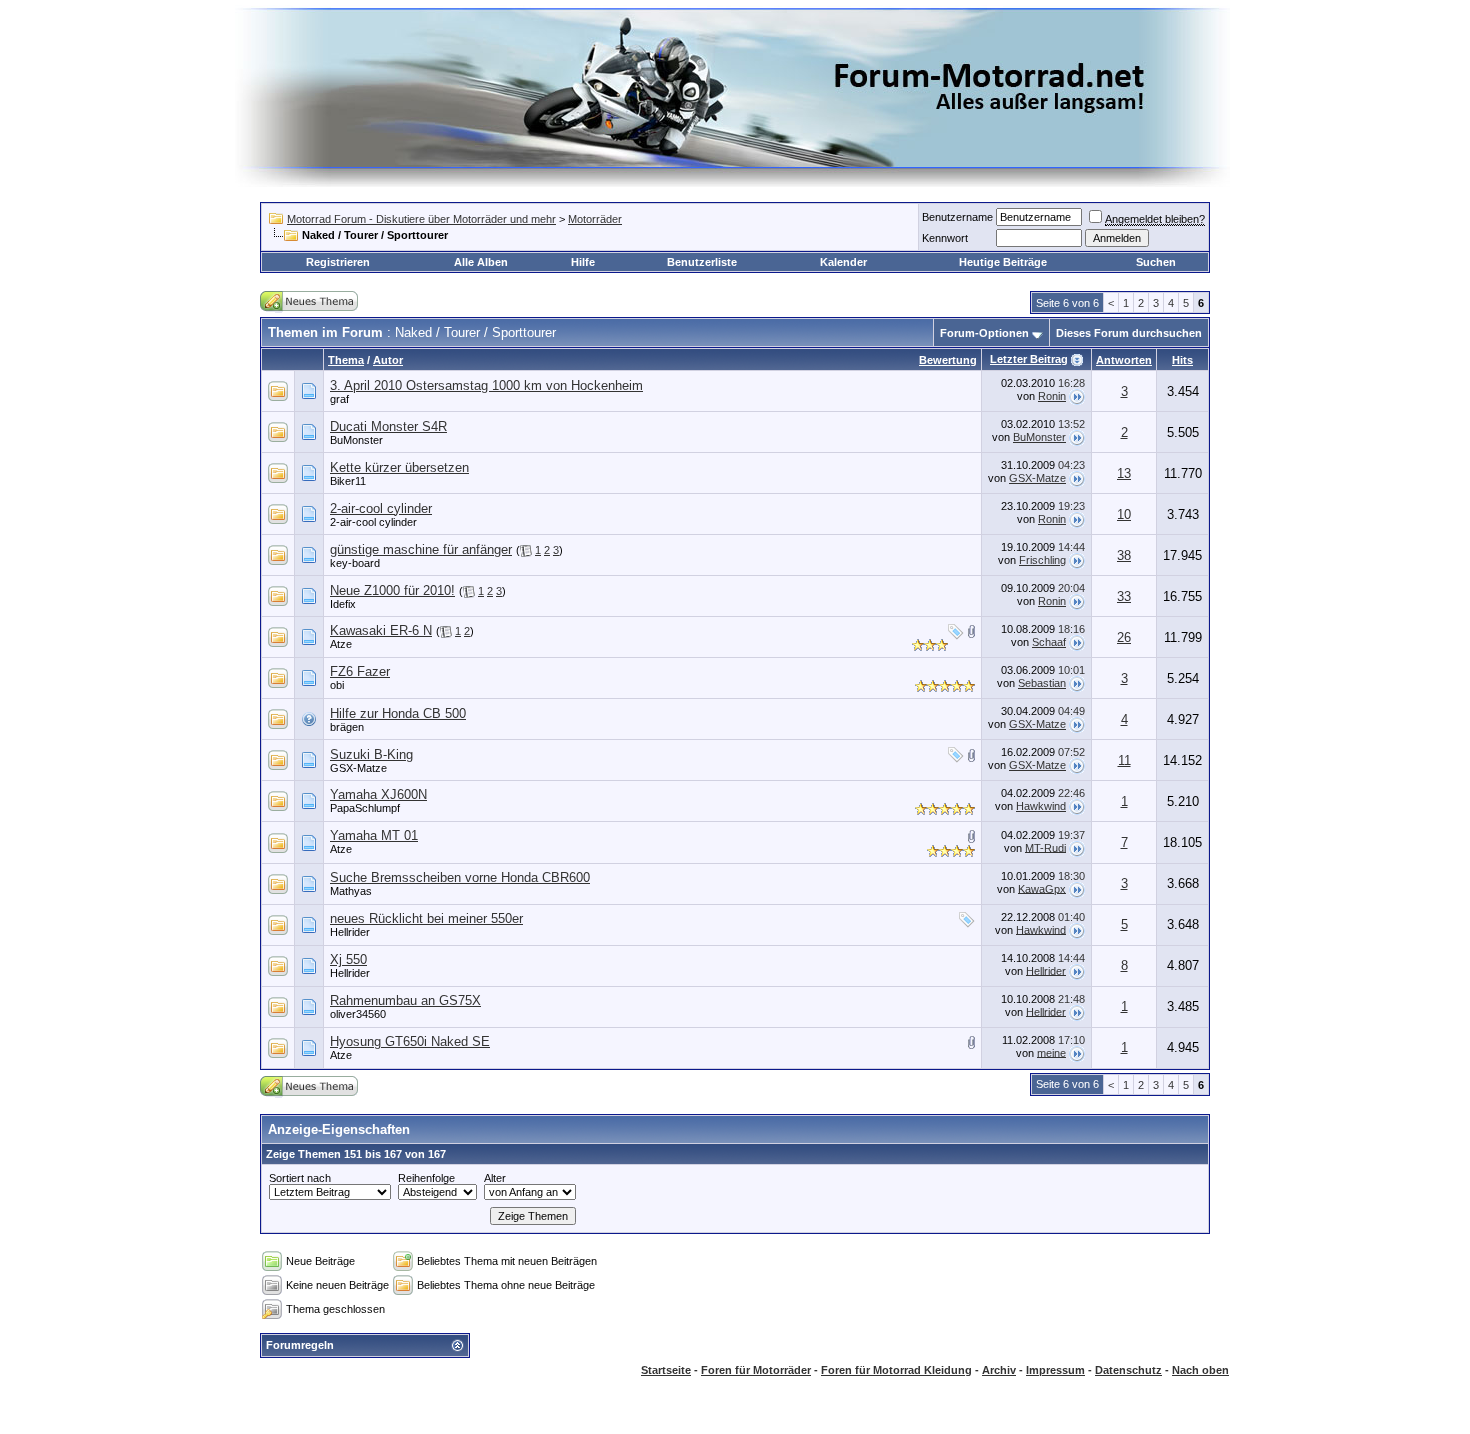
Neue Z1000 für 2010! (392, 590)
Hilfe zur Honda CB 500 (398, 713)
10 (1124, 514)
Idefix (343, 604)
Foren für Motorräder (756, 1370)
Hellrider (350, 932)
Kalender (843, 262)
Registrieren (338, 262)
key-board (355, 563)
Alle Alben (481, 262)
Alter (495, 1178)
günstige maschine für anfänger (421, 549)
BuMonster (356, 440)
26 (1124, 637)
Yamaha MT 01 (374, 835)
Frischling (1042, 560)
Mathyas (351, 891)
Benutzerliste (702, 262)
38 (1124, 555)
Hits (1182, 360)
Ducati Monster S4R (388, 426)
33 (1124, 596)
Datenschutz (1128, 1370)
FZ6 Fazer (360, 671)
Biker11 (348, 481)
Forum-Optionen (984, 333)
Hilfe (583, 262)
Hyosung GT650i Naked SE (410, 1041)
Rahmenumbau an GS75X (405, 1000)
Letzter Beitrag (1029, 359)
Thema (346, 360)
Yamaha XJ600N (378, 794)
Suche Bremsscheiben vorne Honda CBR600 (460, 877)
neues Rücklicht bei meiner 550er (426, 918)
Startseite (666, 1370)
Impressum (1055, 1370)
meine (1051, 1052)
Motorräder (595, 219)
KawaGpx (1042, 888)
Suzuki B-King (371, 754)
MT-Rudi (1045, 847)
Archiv (999, 1370)
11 (1124, 760)
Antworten (1124, 360)
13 (1124, 473)
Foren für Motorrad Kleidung (896, 1370)
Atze (341, 644)
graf (339, 399)
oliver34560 (358, 1014)
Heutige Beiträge (1003, 262)
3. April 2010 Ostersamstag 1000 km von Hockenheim (486, 385)
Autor (388, 360)
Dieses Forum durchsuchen (1129, 333)
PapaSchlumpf (365, 808)
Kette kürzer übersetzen (399, 467)
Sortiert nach (300, 1178)
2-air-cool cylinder (381, 508)
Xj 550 (348, 959)
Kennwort (945, 238)
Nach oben (1200, 1370)
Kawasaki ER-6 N (381, 630)
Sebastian (1042, 683)
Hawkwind (1041, 806)
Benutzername (957, 217)
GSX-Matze (1037, 478)
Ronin (1052, 396)
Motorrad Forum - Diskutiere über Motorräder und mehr (421, 219)
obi (337, 685)
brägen (347, 727)
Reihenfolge (426, 1178)
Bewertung (948, 360)
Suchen (1156, 262)
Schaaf (1049, 642)
